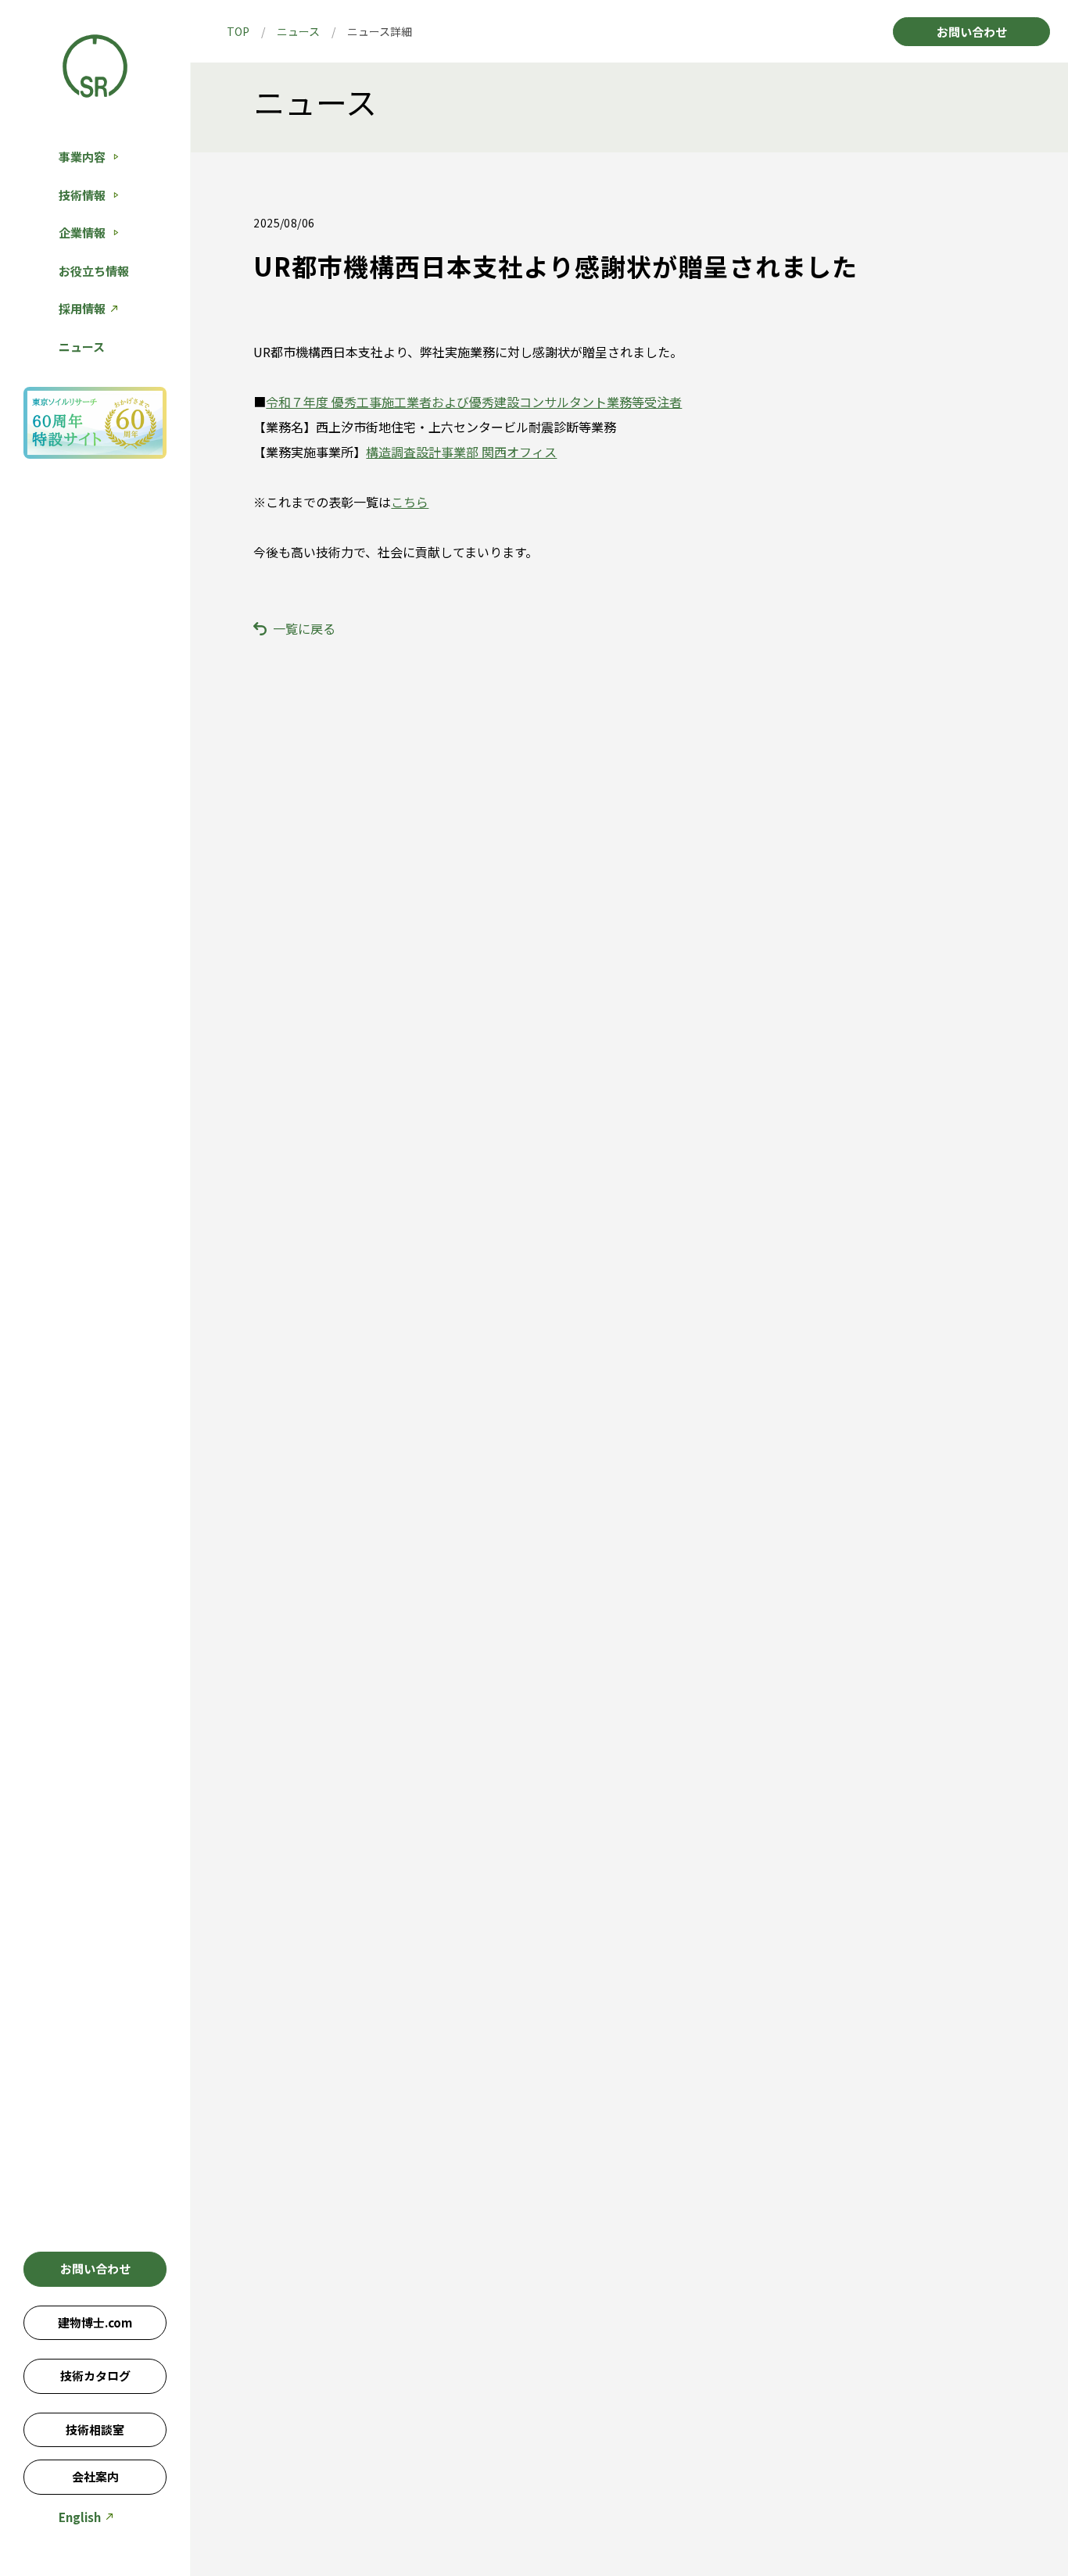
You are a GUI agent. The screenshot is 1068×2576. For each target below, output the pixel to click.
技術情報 (82, 195)
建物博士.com (95, 2322)
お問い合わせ (95, 2268)
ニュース (82, 347)
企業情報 (82, 233)
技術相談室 (95, 2429)
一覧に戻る (304, 628)
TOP (238, 31)
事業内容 (82, 157)
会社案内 (95, 2476)
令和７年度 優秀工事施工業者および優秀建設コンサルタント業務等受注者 (474, 402)
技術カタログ (95, 2376)
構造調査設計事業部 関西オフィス (461, 452)
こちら (410, 502)
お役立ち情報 (94, 271)
